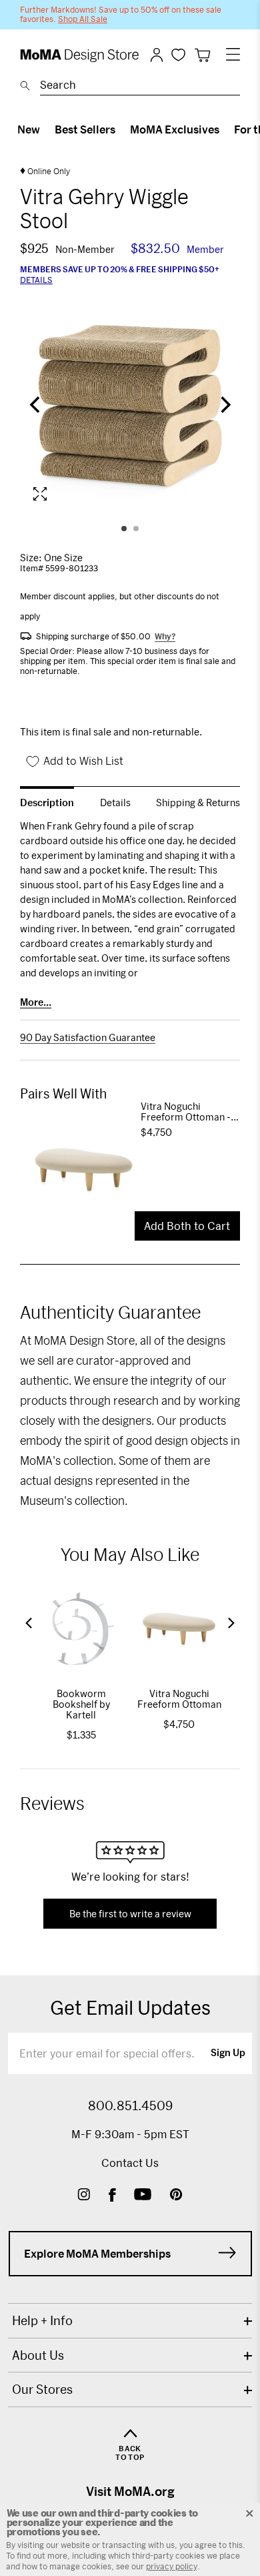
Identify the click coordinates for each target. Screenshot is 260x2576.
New (29, 129)
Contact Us (130, 2163)
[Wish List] (178, 54)
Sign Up (228, 2053)
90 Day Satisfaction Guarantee (88, 1038)
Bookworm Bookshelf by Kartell (81, 1704)
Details (36, 280)
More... (36, 1002)
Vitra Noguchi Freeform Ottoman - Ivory (186, 1112)
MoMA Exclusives (175, 129)
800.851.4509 (130, 2106)
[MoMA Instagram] (84, 2196)
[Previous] (36, 406)
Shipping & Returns (198, 802)
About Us (38, 2355)
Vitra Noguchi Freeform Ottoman (179, 1699)
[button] (29, 1623)
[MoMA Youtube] (143, 2196)
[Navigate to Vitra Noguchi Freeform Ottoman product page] (80, 1170)
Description (47, 802)
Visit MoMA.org (130, 2491)
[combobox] (140, 87)
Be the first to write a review (130, 1914)
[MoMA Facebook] (112, 2196)
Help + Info (42, 2320)
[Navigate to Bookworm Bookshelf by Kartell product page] (81, 1629)
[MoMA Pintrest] (176, 2196)
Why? (165, 636)
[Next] (224, 406)
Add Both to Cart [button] (187, 1226)
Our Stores (42, 2389)
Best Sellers (85, 129)
